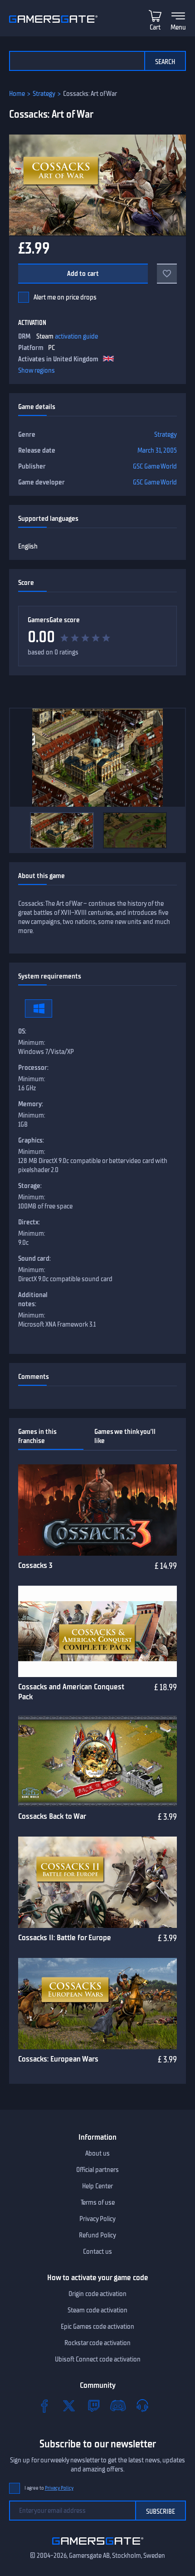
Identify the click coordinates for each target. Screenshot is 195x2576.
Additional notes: (33, 1299)
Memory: (31, 1104)
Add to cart (83, 274)
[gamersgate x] (69, 2406)
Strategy (44, 94)
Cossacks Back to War (52, 1816)
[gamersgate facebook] (44, 2406)
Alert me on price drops (65, 297)
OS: (22, 1031)
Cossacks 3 (35, 1565)
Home (17, 94)
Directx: (29, 1222)
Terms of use (98, 2202)
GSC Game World (155, 466)
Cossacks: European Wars (58, 2059)
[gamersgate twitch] (93, 2406)
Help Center (97, 2186)
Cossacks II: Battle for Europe (65, 1937)
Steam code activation (97, 2310)
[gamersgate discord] (118, 2406)
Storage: (30, 1186)
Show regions (37, 370)
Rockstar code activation (97, 2343)
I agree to (49, 2488)
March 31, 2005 (157, 450)
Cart (155, 27)
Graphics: (31, 1140)
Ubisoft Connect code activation (98, 2359)
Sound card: (34, 1258)
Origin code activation (97, 2294)
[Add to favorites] (167, 274)
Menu (178, 27)
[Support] (142, 2406)
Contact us (97, 2252)
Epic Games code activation (97, 2326)
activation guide (76, 336)
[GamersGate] (98, 2546)
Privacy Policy (97, 2219)
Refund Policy (97, 2235)
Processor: (33, 1068)
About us (97, 2153)
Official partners (97, 2170)
